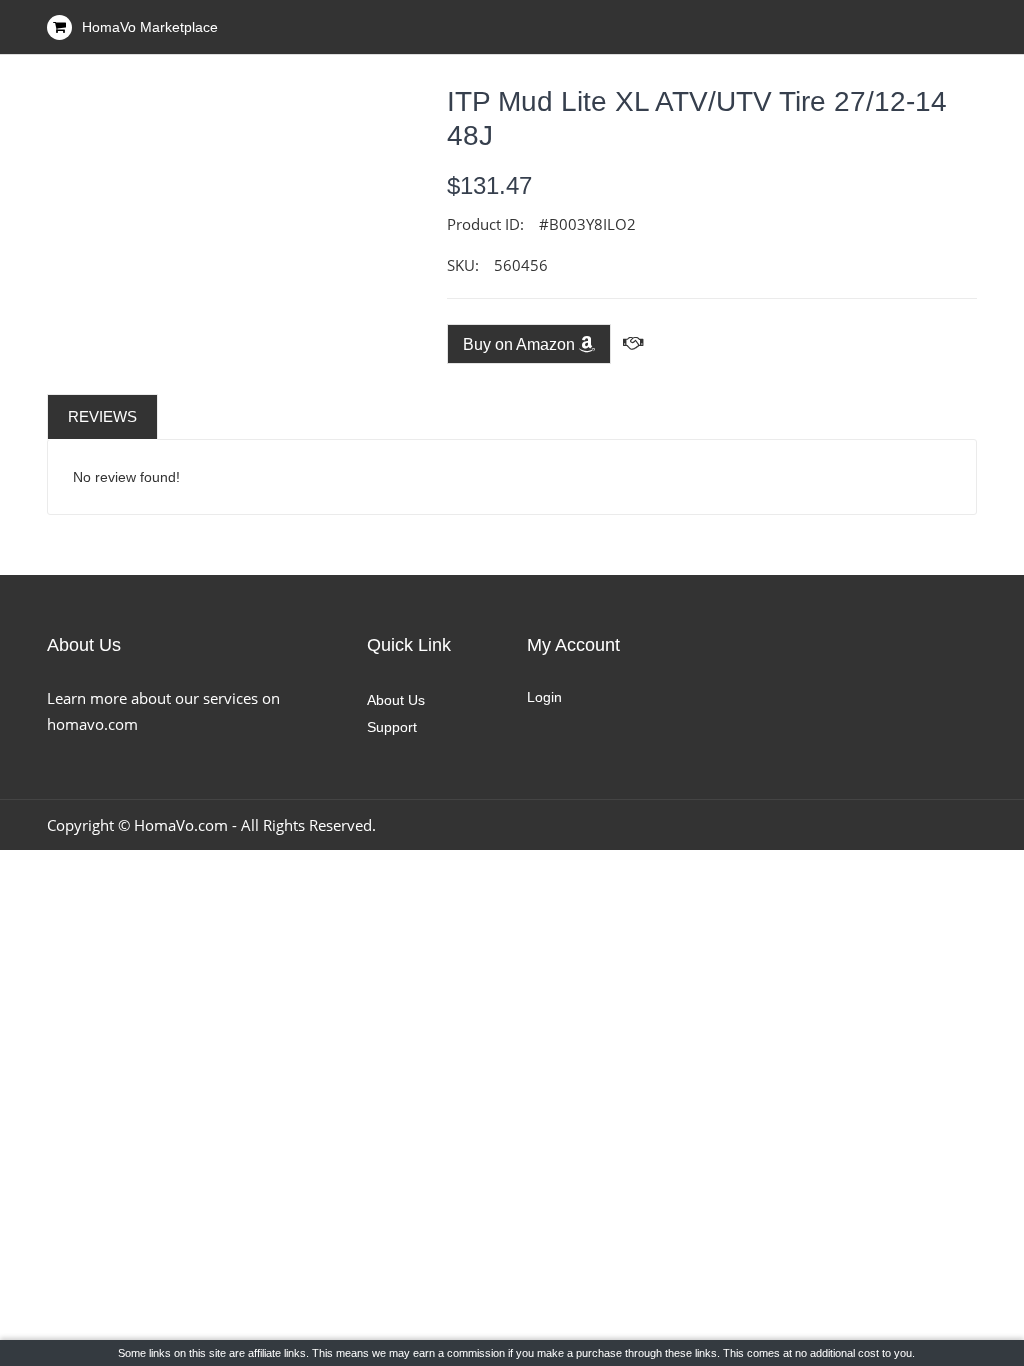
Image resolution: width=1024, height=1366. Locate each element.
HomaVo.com (181, 825)
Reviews (102, 416)
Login (544, 697)
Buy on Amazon (521, 344)
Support (392, 727)
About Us (396, 700)
